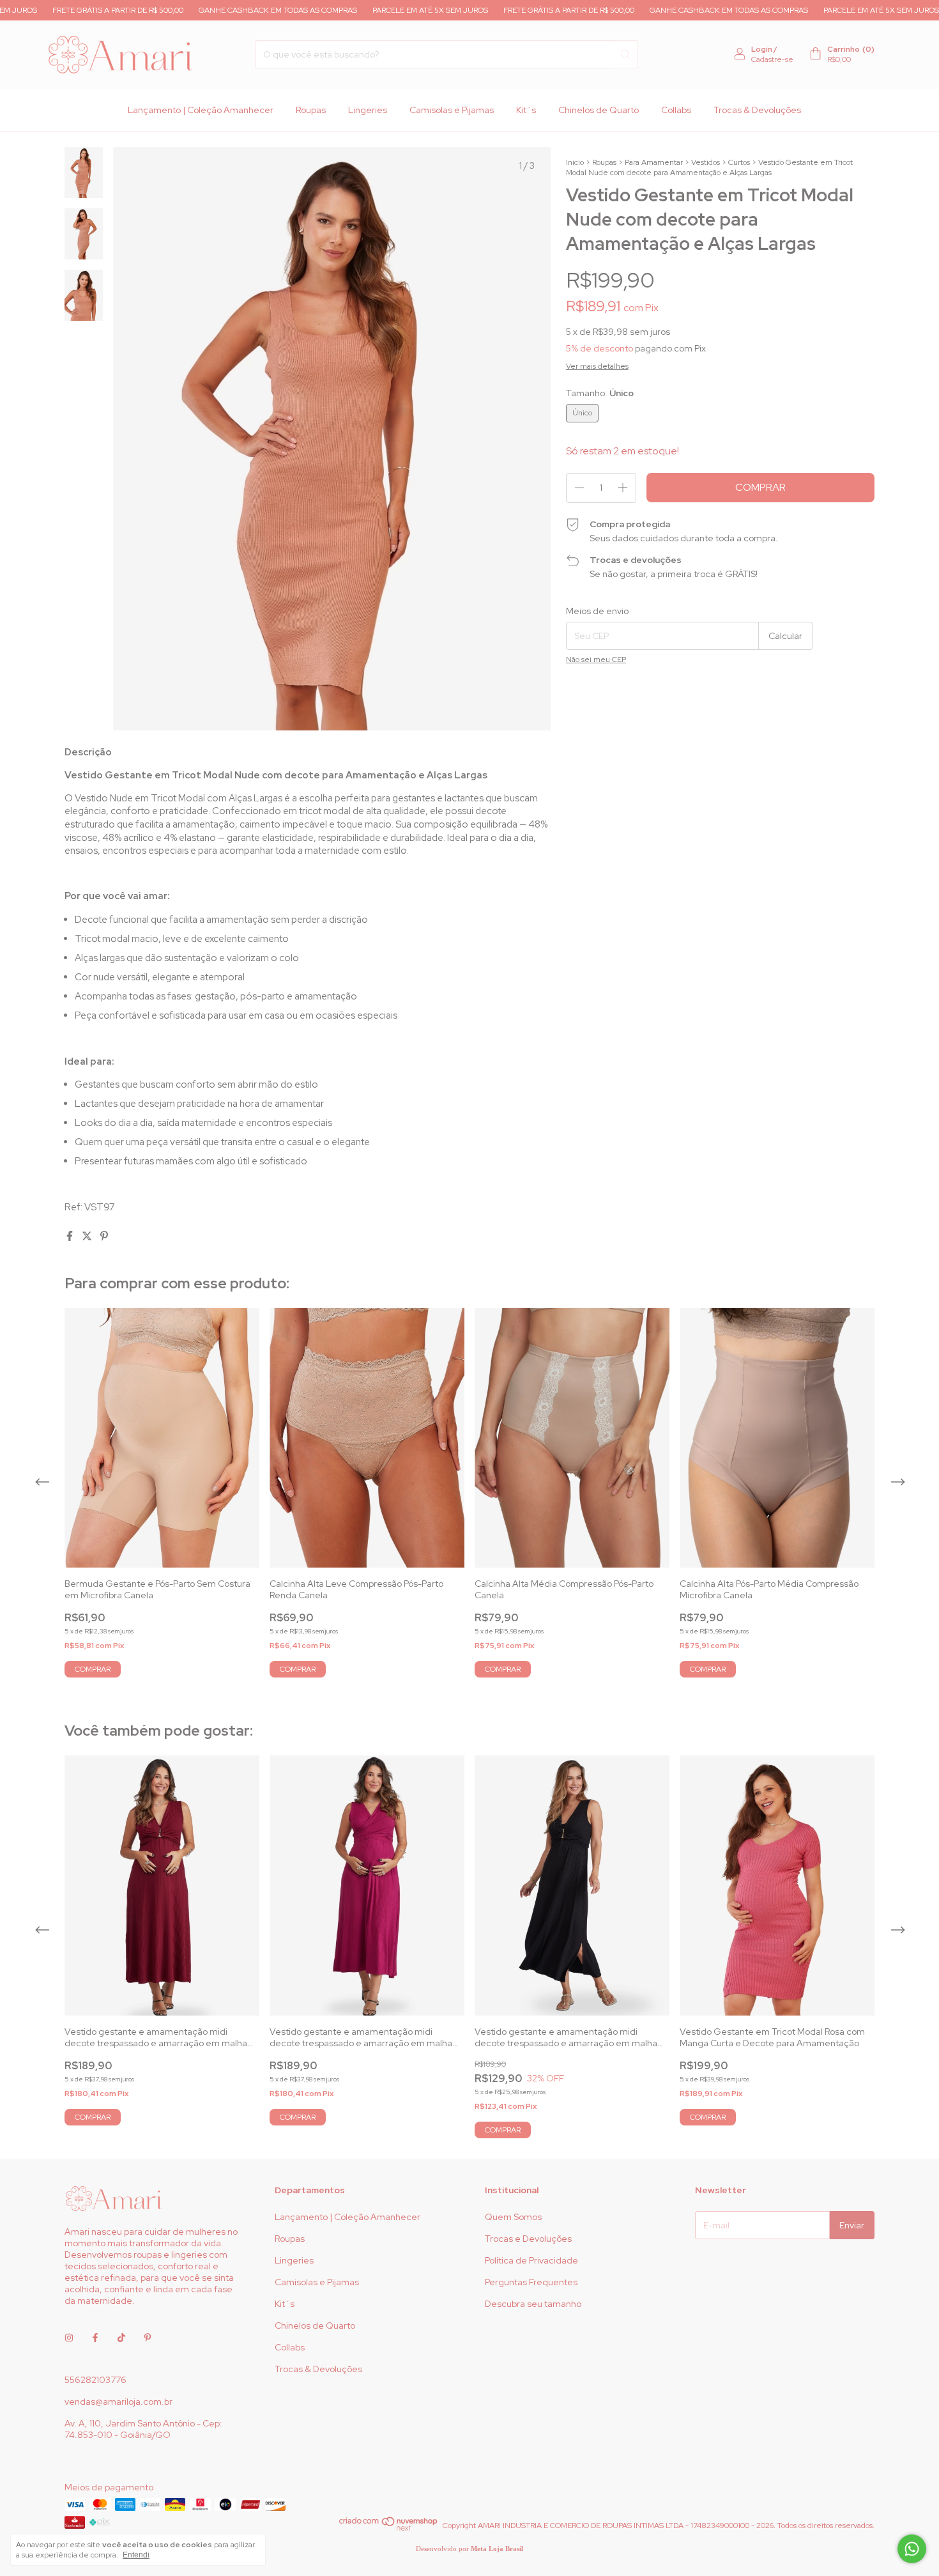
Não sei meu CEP (596, 659)
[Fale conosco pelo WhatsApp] (912, 2549)
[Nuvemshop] (389, 2529)
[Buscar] (625, 54)
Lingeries (368, 110)
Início (575, 162)
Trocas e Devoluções (528, 2239)
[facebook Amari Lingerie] (95, 2338)
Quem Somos (513, 2217)
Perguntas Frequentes (531, 2282)
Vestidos (706, 162)
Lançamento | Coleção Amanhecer (201, 110)
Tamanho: (600, 393)
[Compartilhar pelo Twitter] (88, 1236)
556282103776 (95, 2380)
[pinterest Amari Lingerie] (148, 2338)
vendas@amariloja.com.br (118, 2402)
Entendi (136, 2555)
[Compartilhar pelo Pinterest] (104, 1236)
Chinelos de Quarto (599, 110)
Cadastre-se (772, 59)
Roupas (311, 110)
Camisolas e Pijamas (452, 110)
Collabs (676, 110)
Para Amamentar (654, 162)
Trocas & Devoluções (757, 110)
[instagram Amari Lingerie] (69, 2338)
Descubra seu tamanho (533, 2304)
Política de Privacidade (531, 2260)
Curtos (739, 162)
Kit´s (526, 110)
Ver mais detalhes (597, 366)
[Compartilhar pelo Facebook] (71, 1236)
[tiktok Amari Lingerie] (121, 2338)
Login (762, 49)
